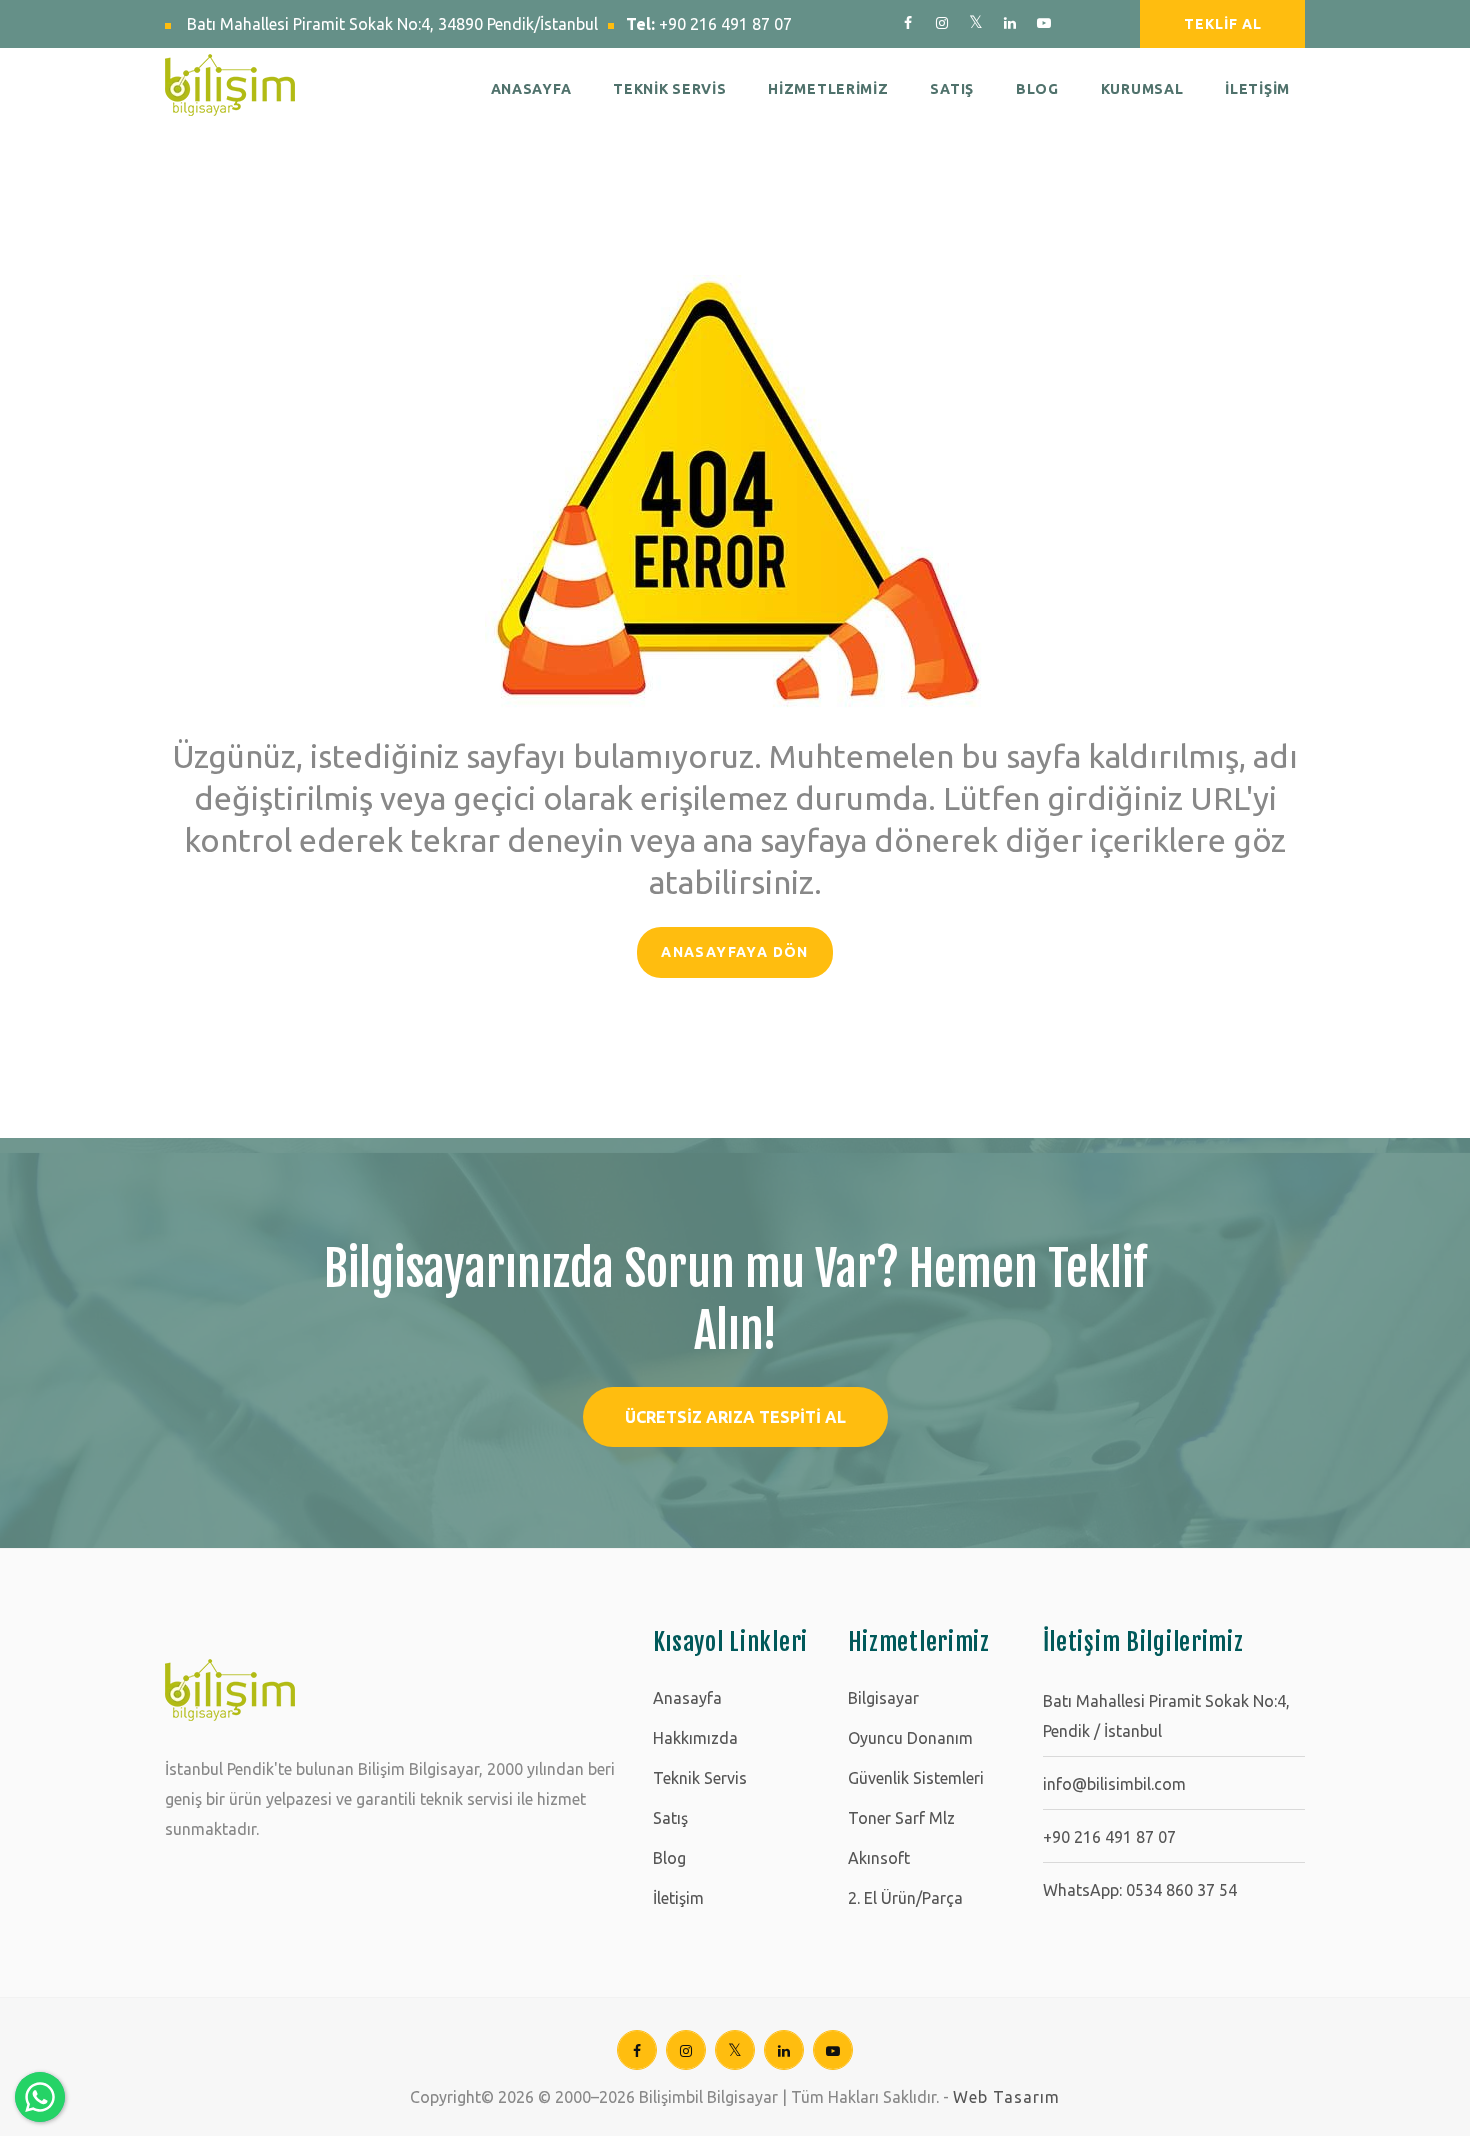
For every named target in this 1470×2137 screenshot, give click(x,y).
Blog (669, 1858)
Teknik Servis (700, 1778)
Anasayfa (687, 1698)
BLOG (1037, 89)
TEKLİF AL (1223, 24)
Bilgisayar (883, 1698)
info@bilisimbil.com (1114, 1784)
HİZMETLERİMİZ (828, 89)
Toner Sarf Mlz (901, 1818)
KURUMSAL (1142, 89)
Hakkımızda (695, 1738)
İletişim (678, 1898)
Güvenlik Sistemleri (916, 1778)
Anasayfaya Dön (735, 952)
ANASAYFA (531, 89)
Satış (670, 1818)
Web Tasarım (1006, 2097)
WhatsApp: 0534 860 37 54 (1140, 1890)
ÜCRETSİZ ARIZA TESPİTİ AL (735, 1417)
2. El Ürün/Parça (905, 1898)
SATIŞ (952, 89)
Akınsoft (879, 1858)
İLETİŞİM (1257, 89)
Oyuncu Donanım (910, 1738)
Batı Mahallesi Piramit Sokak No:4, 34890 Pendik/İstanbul (392, 24)
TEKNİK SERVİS (669, 89)
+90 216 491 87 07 (725, 24)
